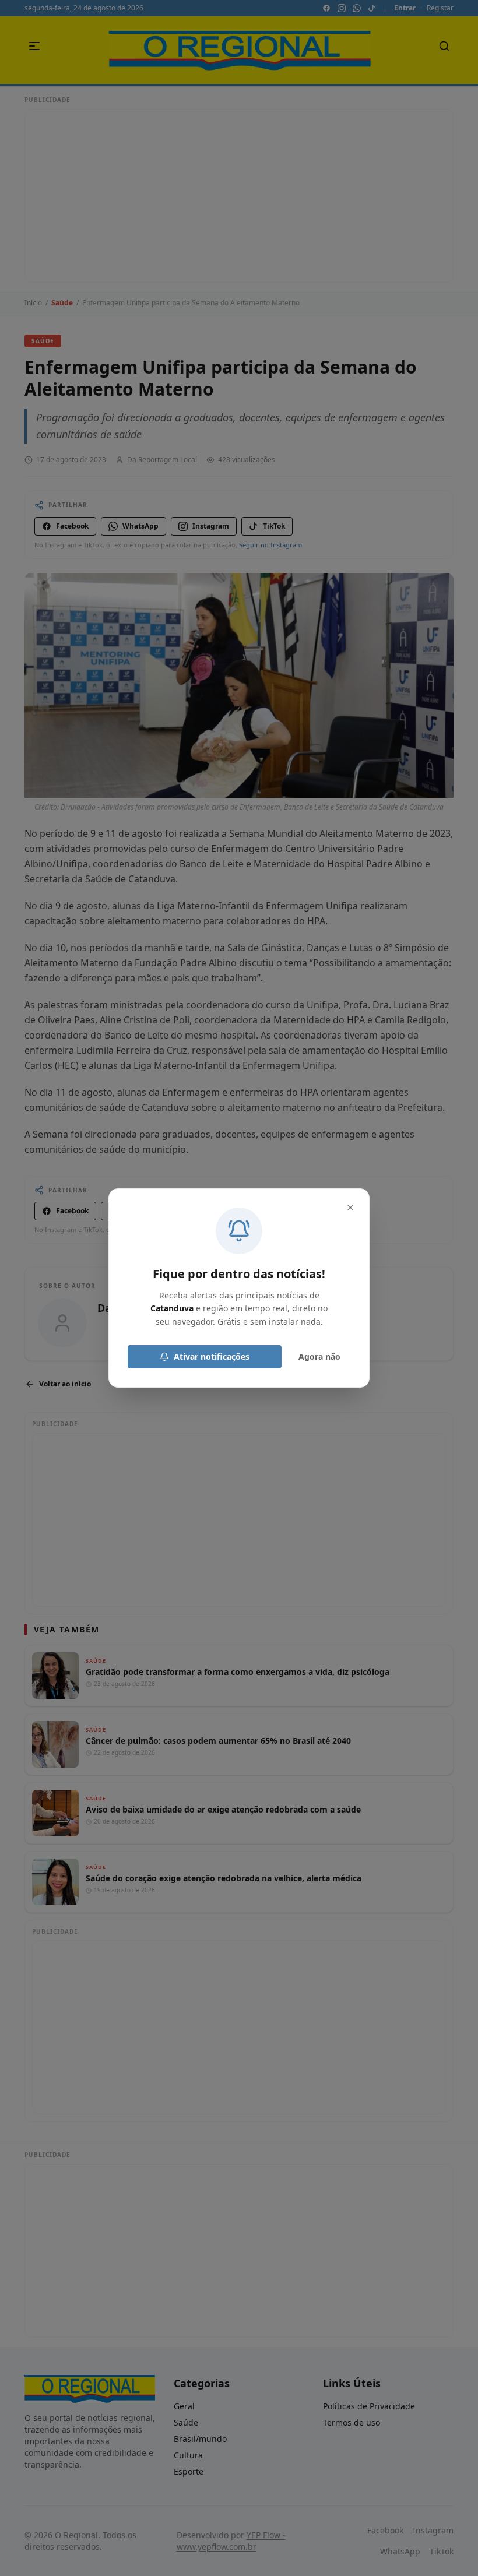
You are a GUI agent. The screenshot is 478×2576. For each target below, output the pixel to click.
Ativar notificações (212, 1356)
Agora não (319, 1356)
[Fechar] (350, 1208)
